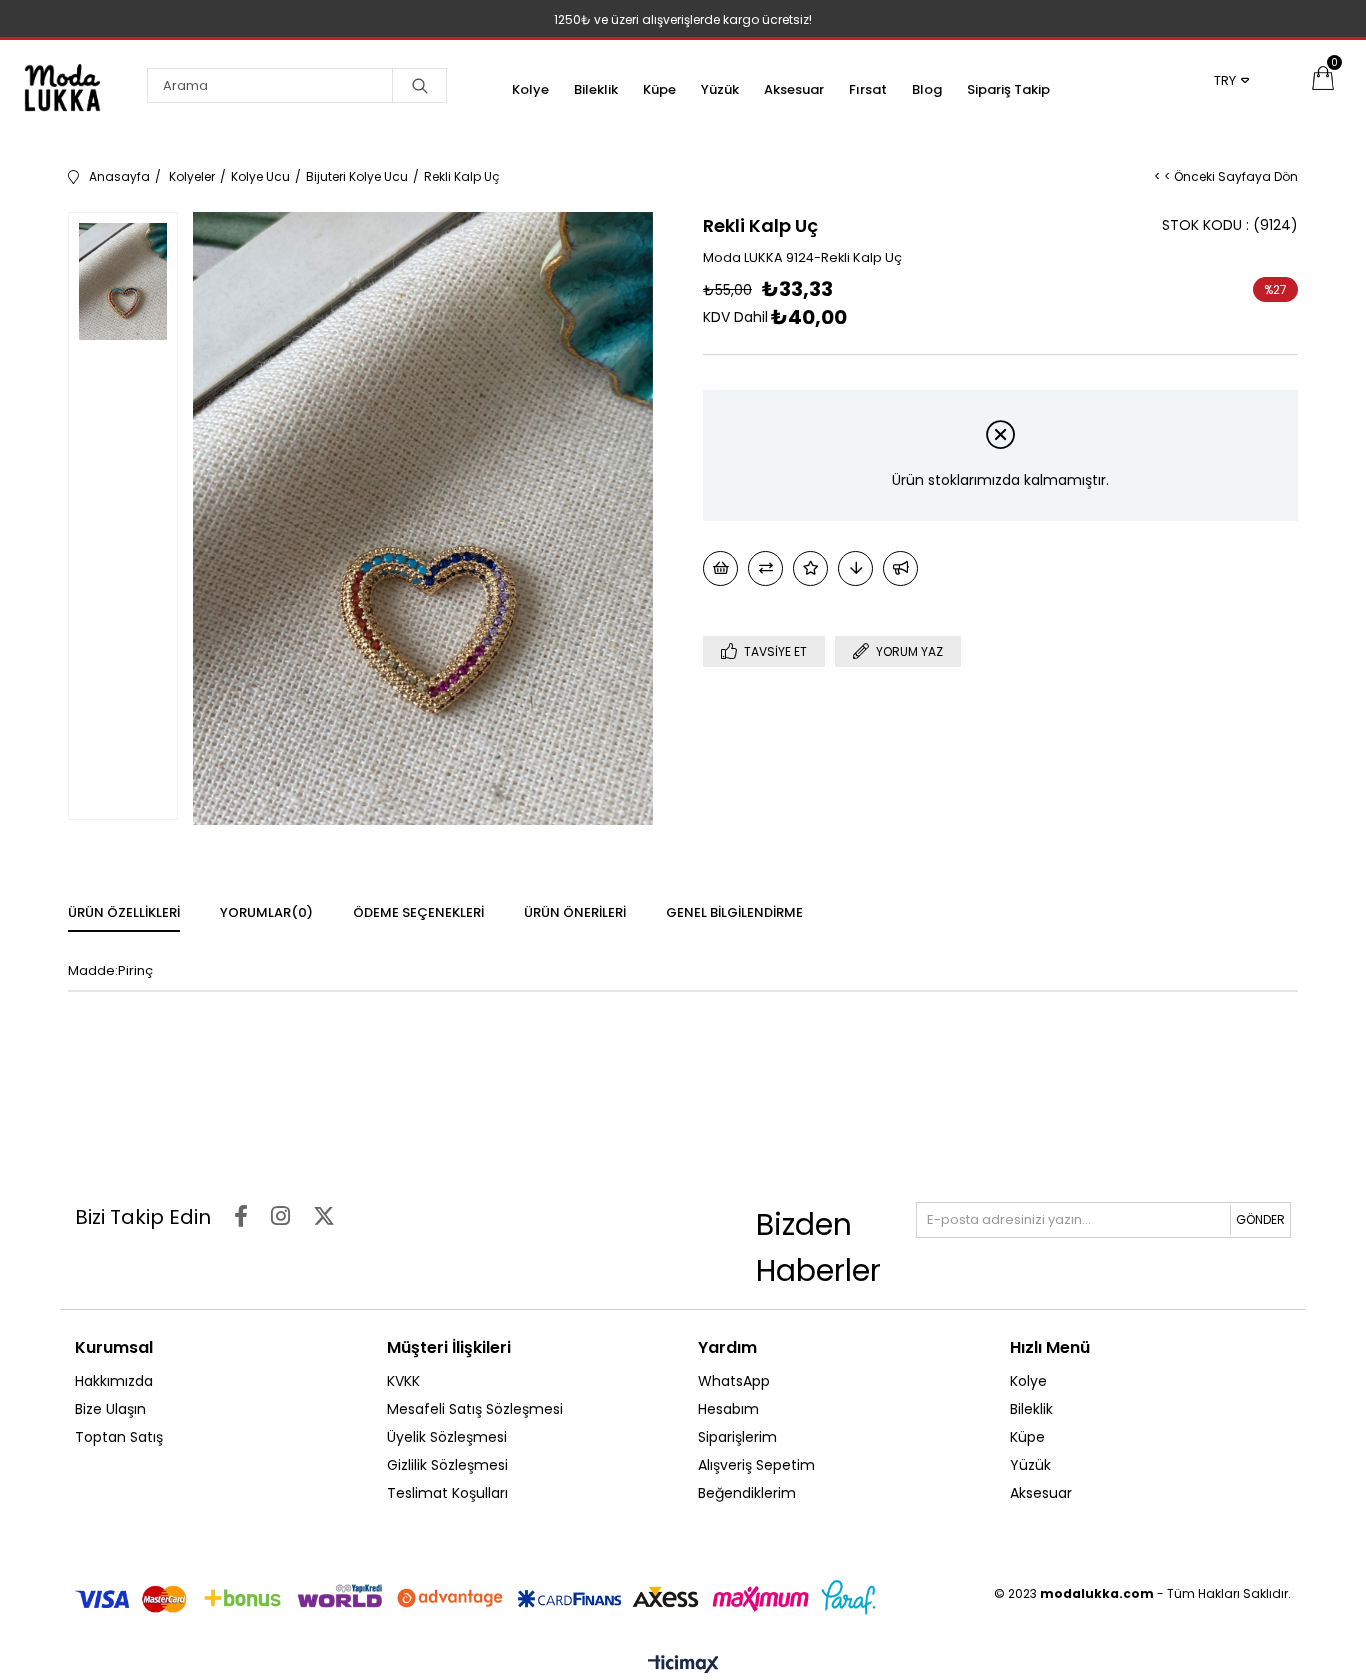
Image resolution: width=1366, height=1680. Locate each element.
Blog (927, 89)
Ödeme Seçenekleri (418, 912)
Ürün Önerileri (575, 912)
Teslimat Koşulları (447, 1493)
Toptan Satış (119, 1437)
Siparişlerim (737, 1437)
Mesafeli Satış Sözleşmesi (475, 1409)
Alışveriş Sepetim (756, 1465)
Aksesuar (794, 89)
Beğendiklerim (747, 1493)
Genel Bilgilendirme (734, 912)
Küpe (659, 89)
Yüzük (720, 89)
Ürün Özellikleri (124, 912)
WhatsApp (734, 1381)
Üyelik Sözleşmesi (447, 1437)
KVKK (403, 1381)
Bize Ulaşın (110, 1409)
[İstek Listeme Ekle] (720, 568)
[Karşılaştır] (765, 568)
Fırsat (868, 89)
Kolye (530, 89)
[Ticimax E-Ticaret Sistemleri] (683, 1665)
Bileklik (596, 89)
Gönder (1260, 1219)
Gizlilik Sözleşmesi (447, 1465)
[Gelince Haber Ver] (900, 568)
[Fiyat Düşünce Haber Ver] (855, 568)
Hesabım (728, 1409)
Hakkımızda (114, 1381)
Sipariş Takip (1008, 89)
